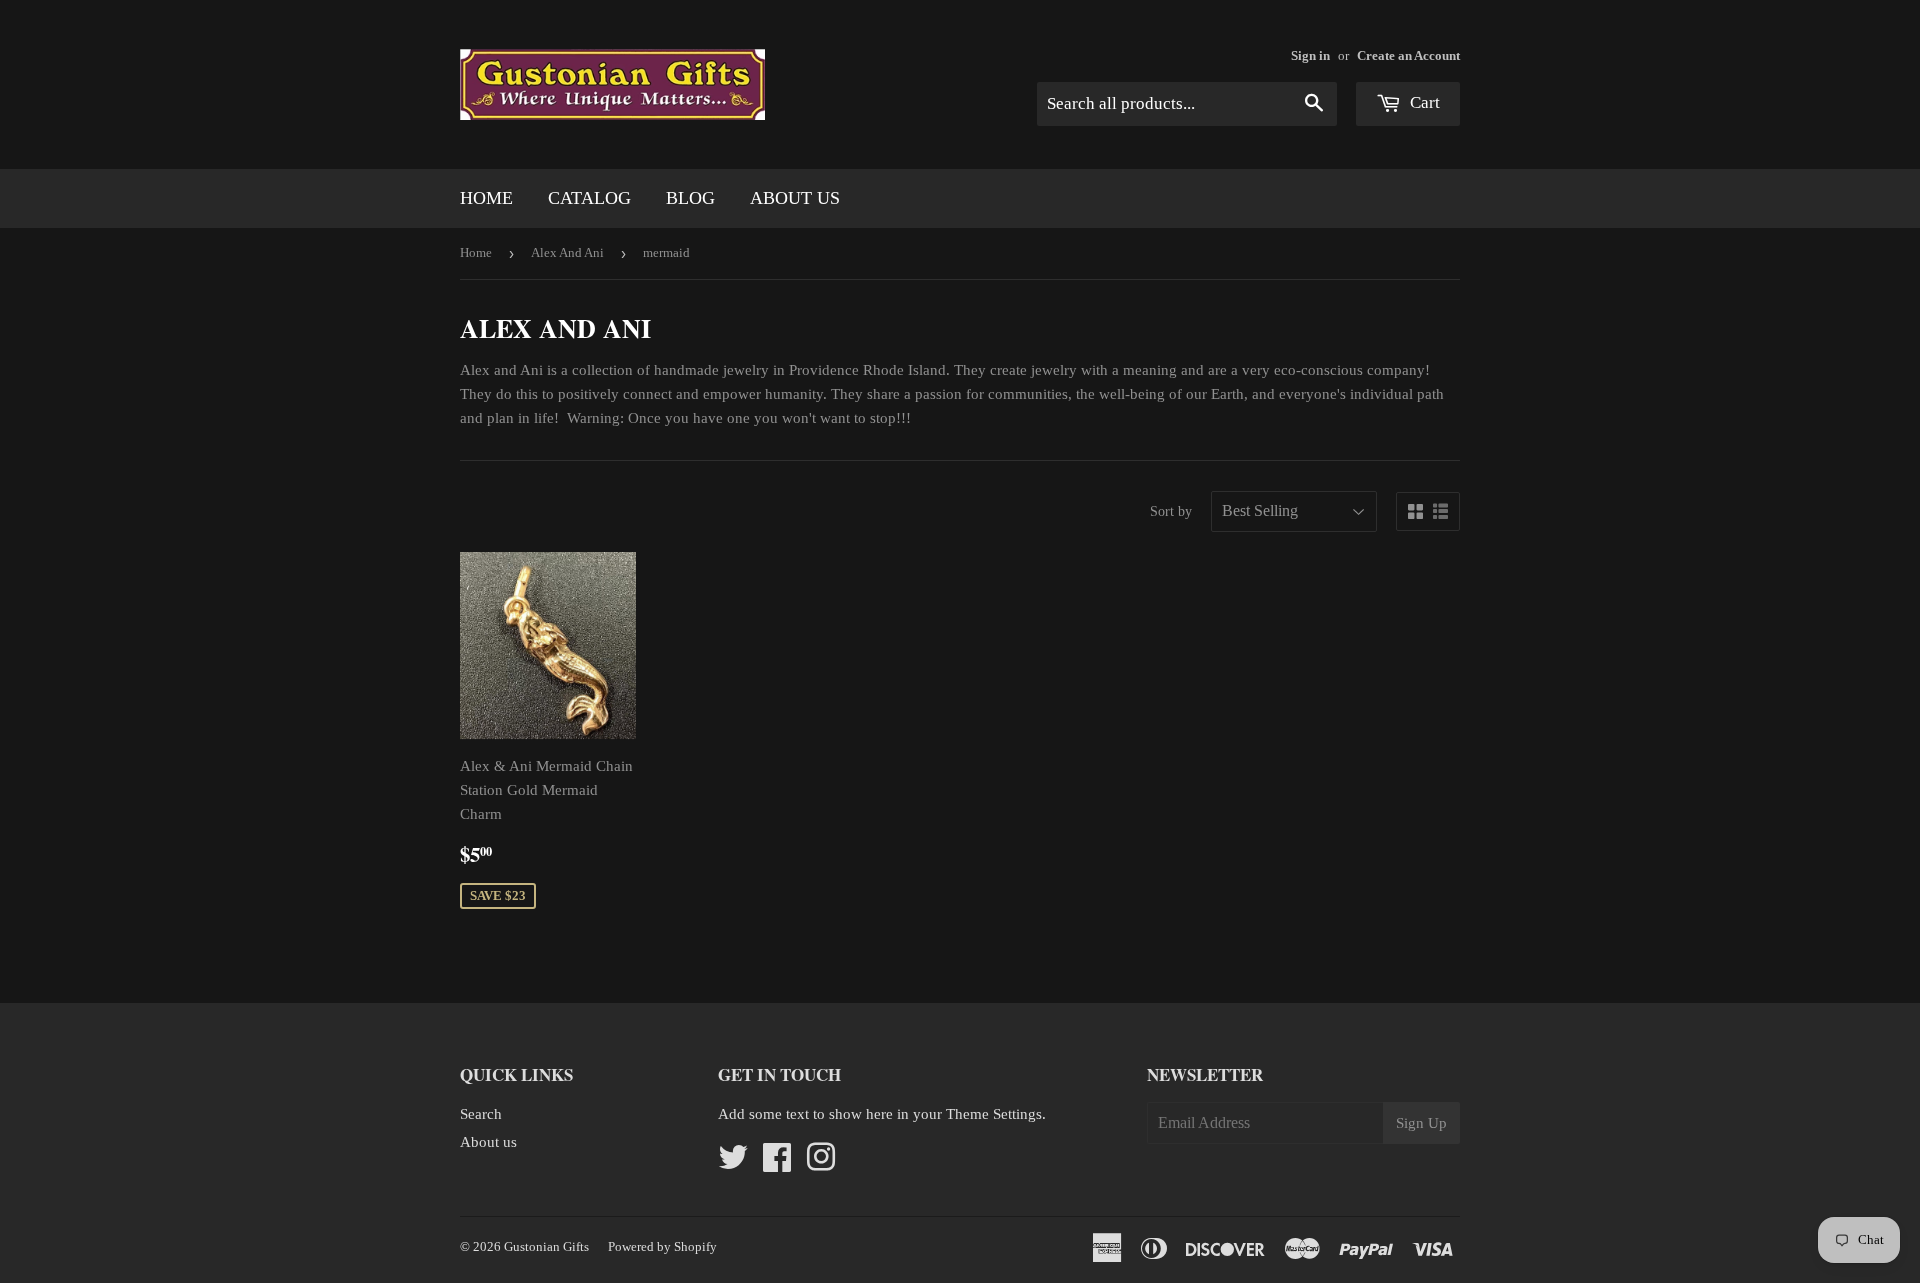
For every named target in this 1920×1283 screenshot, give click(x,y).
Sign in (1310, 56)
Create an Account (1408, 56)
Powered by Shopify (662, 1246)
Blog (690, 198)
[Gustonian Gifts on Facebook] (777, 1164)
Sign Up (1421, 1123)
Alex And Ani (567, 252)
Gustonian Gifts (546, 1246)
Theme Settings (994, 1114)
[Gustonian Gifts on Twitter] (733, 1164)
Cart (1423, 102)
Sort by (1171, 511)
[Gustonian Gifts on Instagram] (821, 1164)
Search (481, 1114)
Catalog (589, 198)
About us (795, 198)
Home (486, 198)
